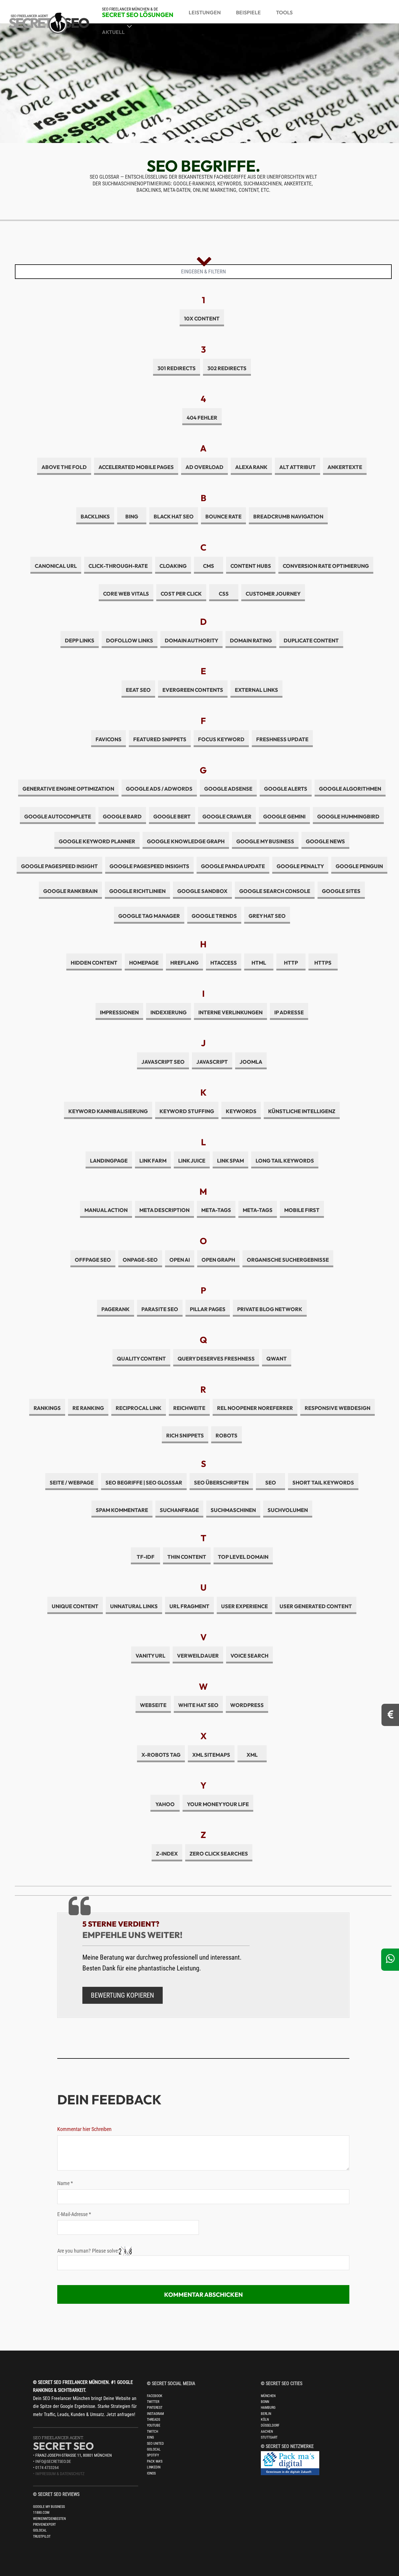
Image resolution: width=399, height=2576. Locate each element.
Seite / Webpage (72, 1483)
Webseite (153, 1705)
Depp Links (80, 640)
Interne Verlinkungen (230, 1012)
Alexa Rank (251, 467)
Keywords (241, 1111)
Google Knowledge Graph (186, 841)
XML (252, 1755)
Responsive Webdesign (338, 1408)
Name (65, 2183)
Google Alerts (286, 789)
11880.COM (41, 2513)
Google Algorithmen (350, 789)
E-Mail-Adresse (74, 2214)
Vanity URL (150, 1656)
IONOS (151, 2473)
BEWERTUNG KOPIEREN (122, 1995)
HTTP (291, 963)
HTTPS (323, 963)
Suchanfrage (179, 1510)
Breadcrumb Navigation (288, 517)
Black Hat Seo (174, 517)
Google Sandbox (202, 891)
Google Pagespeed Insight (59, 866)
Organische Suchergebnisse (288, 1260)
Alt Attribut (297, 467)
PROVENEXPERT (44, 2525)
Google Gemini (284, 817)
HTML (259, 963)
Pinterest (155, 2408)
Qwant (277, 1359)
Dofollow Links (130, 640)
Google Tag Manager (149, 916)
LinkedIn (154, 2467)
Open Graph (218, 1260)
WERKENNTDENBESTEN (49, 2519)
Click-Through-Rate (118, 566)
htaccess (224, 963)
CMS (209, 566)
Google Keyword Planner (97, 841)
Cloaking (173, 566)
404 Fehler (202, 418)
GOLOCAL (40, 2530)
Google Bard (122, 817)
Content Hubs (251, 566)
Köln (265, 2420)
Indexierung (169, 1012)
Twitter (153, 2402)
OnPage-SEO (140, 1260)
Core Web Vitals (126, 594)
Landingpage (109, 1161)
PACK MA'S (155, 2461)
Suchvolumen (288, 1510)
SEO (271, 1483)
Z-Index (167, 1854)
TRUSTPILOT (42, 2537)
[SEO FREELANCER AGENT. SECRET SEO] (58, 19)
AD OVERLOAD (204, 467)
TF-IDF (146, 1557)
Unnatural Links (134, 1606)
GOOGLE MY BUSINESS (49, 2507)
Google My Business (265, 841)
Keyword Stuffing (187, 1111)
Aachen (267, 2432)
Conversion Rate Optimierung (326, 566)
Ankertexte (345, 467)
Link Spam (230, 1161)
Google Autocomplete (58, 817)
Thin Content (187, 1557)
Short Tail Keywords (323, 1483)
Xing (150, 2437)
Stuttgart (269, 2437)
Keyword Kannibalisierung (108, 1111)
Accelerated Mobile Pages (136, 467)
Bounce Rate (223, 517)
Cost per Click (181, 594)
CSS (224, 594)
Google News (325, 841)
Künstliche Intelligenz (302, 1111)
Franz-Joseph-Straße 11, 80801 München (74, 2455)
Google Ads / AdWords (159, 789)
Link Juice (192, 1161)
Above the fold (64, 467)
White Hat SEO (198, 1705)
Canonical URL (56, 566)
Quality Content (141, 1359)
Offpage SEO (93, 1260)
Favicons (109, 739)
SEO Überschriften (221, 1483)
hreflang (184, 963)
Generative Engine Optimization (68, 789)
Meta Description (164, 1210)
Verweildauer (198, 1656)
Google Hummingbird (348, 817)
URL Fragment (189, 1606)
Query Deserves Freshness (216, 1359)
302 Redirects (227, 368)
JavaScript (212, 1062)
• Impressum (45, 2474)
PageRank (116, 1309)
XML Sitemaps (211, 1755)
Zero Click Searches (219, 1854)
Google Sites (341, 891)
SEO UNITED (155, 2444)
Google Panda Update (233, 866)
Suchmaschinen (233, 1510)
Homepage (144, 963)
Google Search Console (275, 891)
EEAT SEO (138, 690)
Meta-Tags (216, 1210)
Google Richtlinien (137, 891)
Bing (132, 517)
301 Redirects (177, 368)
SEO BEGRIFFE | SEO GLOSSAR (144, 1483)
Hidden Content (94, 963)
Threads (153, 2420)
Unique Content (75, 1606)
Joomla (251, 1062)
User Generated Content (316, 1606)
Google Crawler (227, 817)
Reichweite (189, 1408)
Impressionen (119, 1012)
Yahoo (165, 1804)
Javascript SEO (163, 1062)
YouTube (154, 2425)
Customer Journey (273, 594)
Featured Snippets (160, 739)
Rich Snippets (185, 1436)
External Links (256, 690)
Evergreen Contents (193, 690)
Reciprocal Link (139, 1408)
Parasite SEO (160, 1309)
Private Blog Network (270, 1309)
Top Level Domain (243, 1557)
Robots (227, 1436)
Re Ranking (88, 1408)
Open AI (180, 1260)
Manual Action (106, 1210)
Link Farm (153, 1161)
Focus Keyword (221, 739)
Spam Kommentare (122, 1510)
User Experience (244, 1606)
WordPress (247, 1705)
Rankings (47, 1408)
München (268, 2396)
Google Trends (214, 916)
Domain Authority (191, 640)
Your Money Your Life (218, 1804)
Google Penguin (359, 866)
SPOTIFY (153, 2455)
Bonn (265, 2402)
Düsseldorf (270, 2425)
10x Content (202, 319)
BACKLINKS (95, 517)
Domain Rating (251, 640)
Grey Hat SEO (267, 916)
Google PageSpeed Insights (149, 866)
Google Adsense (228, 789)
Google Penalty (300, 866)
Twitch (152, 2432)
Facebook (155, 2396)
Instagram (155, 2414)
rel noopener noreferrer (255, 1408)
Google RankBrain (70, 891)
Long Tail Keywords (285, 1161)
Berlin (266, 2414)
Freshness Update (282, 739)
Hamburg (268, 2408)
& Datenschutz (71, 2474)
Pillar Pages (208, 1309)
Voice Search (249, 1656)
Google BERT (172, 817)
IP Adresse (289, 1012)
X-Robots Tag (161, 1755)
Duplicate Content (311, 640)
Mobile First (302, 1210)
